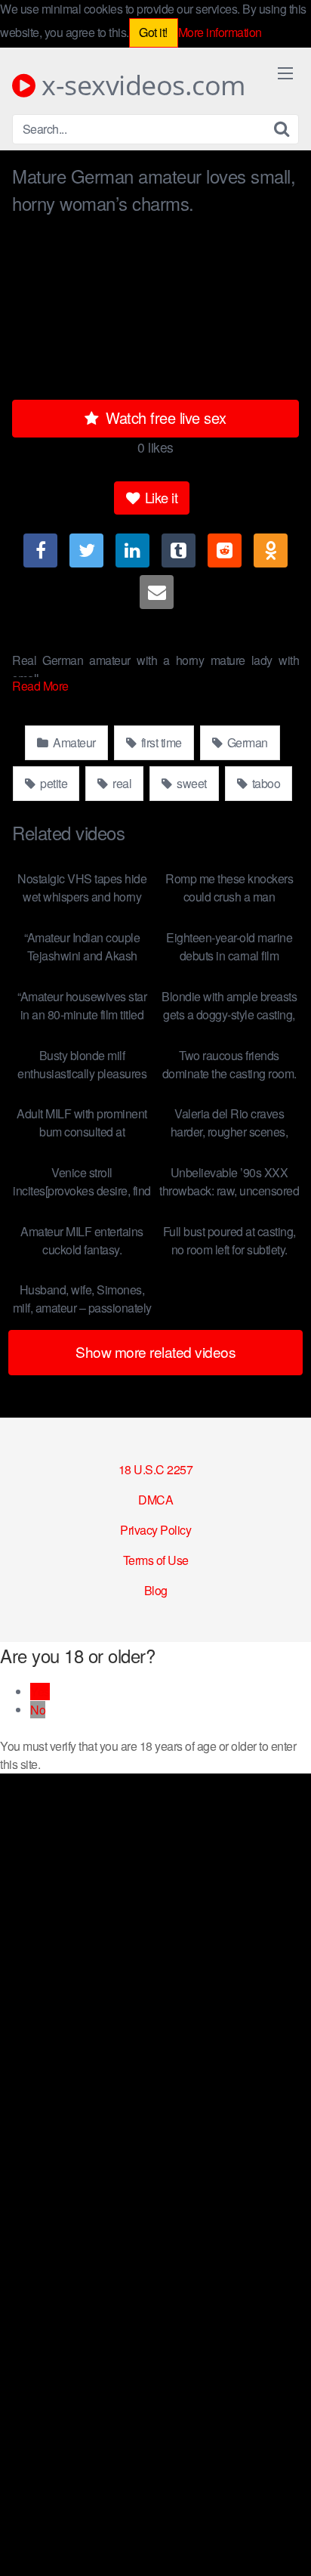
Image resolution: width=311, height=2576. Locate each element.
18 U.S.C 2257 (156, 1469)
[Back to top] (285, 2543)
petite (53, 783)
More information (220, 32)
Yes (40, 1692)
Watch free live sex (164, 417)
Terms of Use (156, 1560)
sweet (191, 783)
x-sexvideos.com (140, 85)
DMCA (155, 1500)
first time (160, 742)
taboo (265, 783)
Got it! (153, 32)
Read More (42, 686)
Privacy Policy (155, 1530)
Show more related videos (155, 1351)
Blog (156, 1590)
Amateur (73, 742)
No (38, 1710)
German (246, 742)
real (121, 783)
